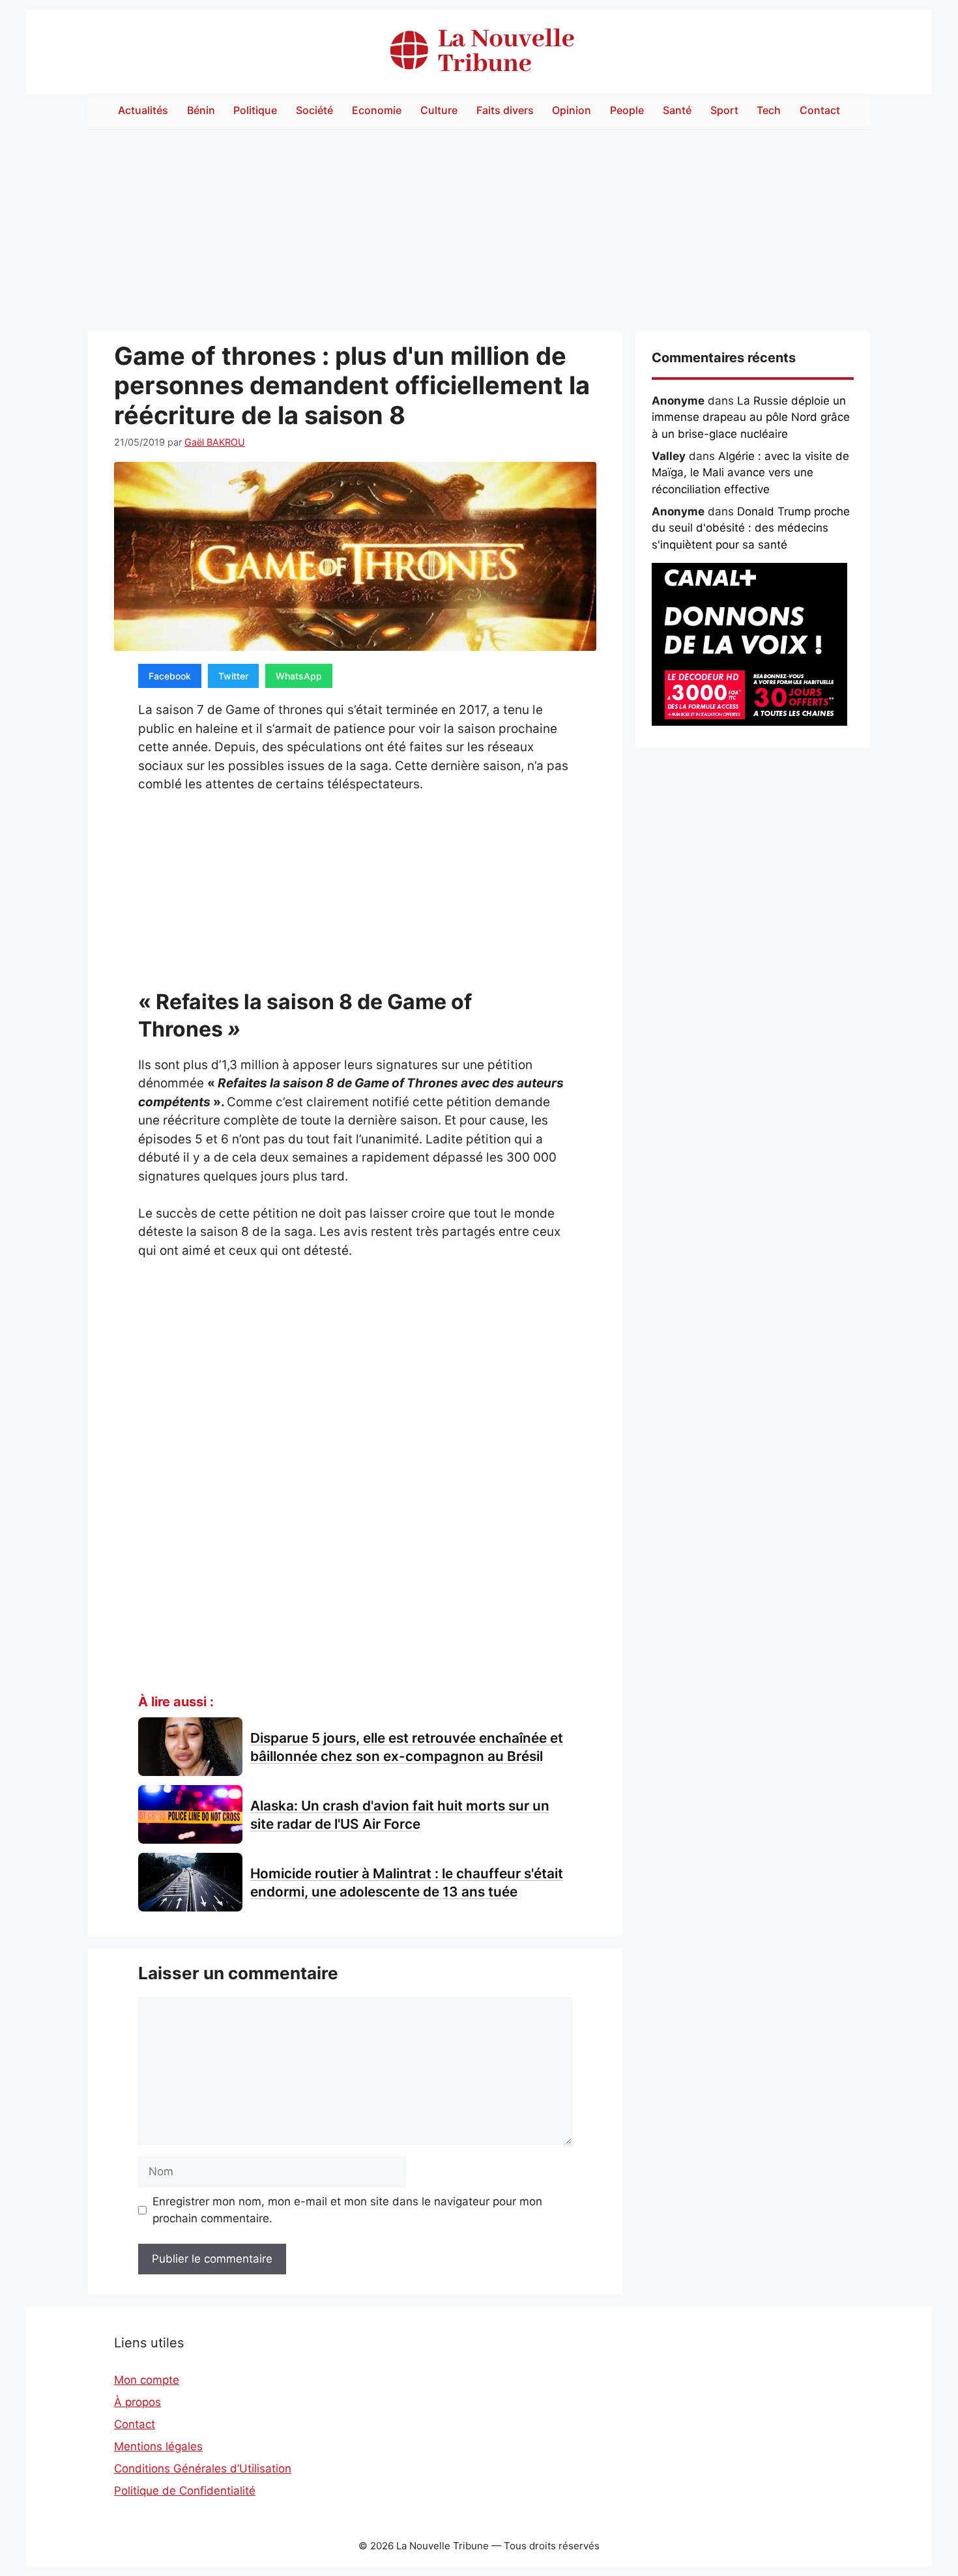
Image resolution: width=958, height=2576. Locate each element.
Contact (820, 110)
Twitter (233, 676)
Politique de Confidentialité (185, 2491)
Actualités (143, 110)
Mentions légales (158, 2446)
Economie (377, 110)
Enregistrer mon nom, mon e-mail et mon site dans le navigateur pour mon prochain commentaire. (347, 2210)
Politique (255, 110)
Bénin (201, 110)
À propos (138, 2402)
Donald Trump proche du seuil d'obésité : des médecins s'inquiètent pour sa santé (751, 528)
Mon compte (147, 2380)
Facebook (170, 676)
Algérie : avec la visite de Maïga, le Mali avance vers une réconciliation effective (750, 473)
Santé (677, 110)
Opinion (572, 110)
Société (314, 110)
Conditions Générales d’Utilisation (203, 2469)
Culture (439, 110)
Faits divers (505, 110)
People (627, 110)
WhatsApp (299, 676)
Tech (769, 110)
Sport (724, 110)
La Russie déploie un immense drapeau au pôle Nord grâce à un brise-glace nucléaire (751, 417)
